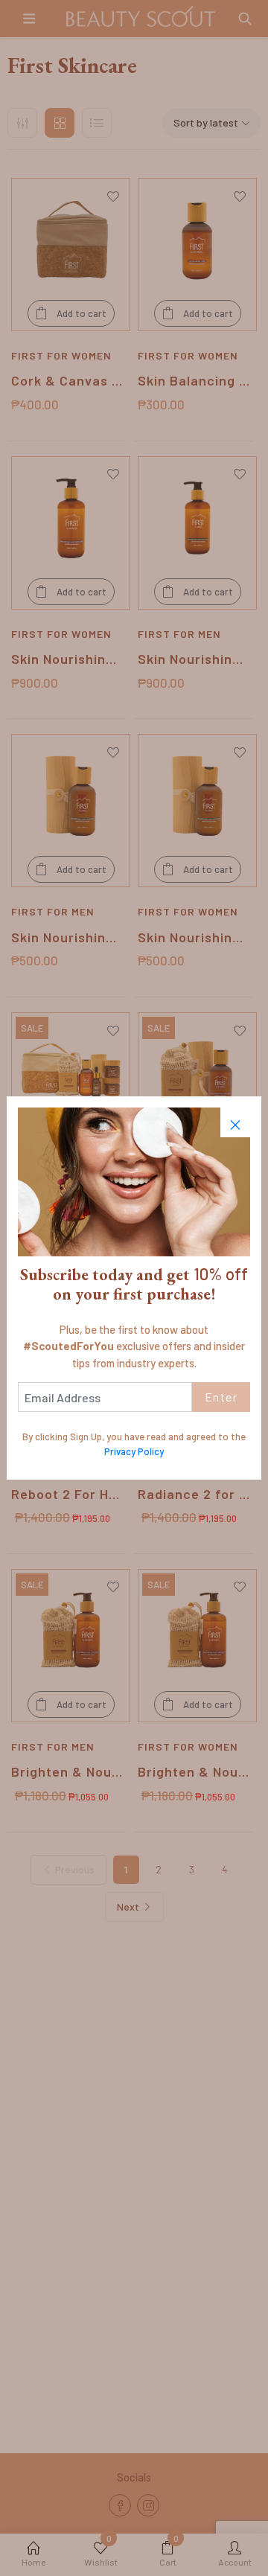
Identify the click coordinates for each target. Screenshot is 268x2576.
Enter (221, 1397)
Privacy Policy (134, 1451)
